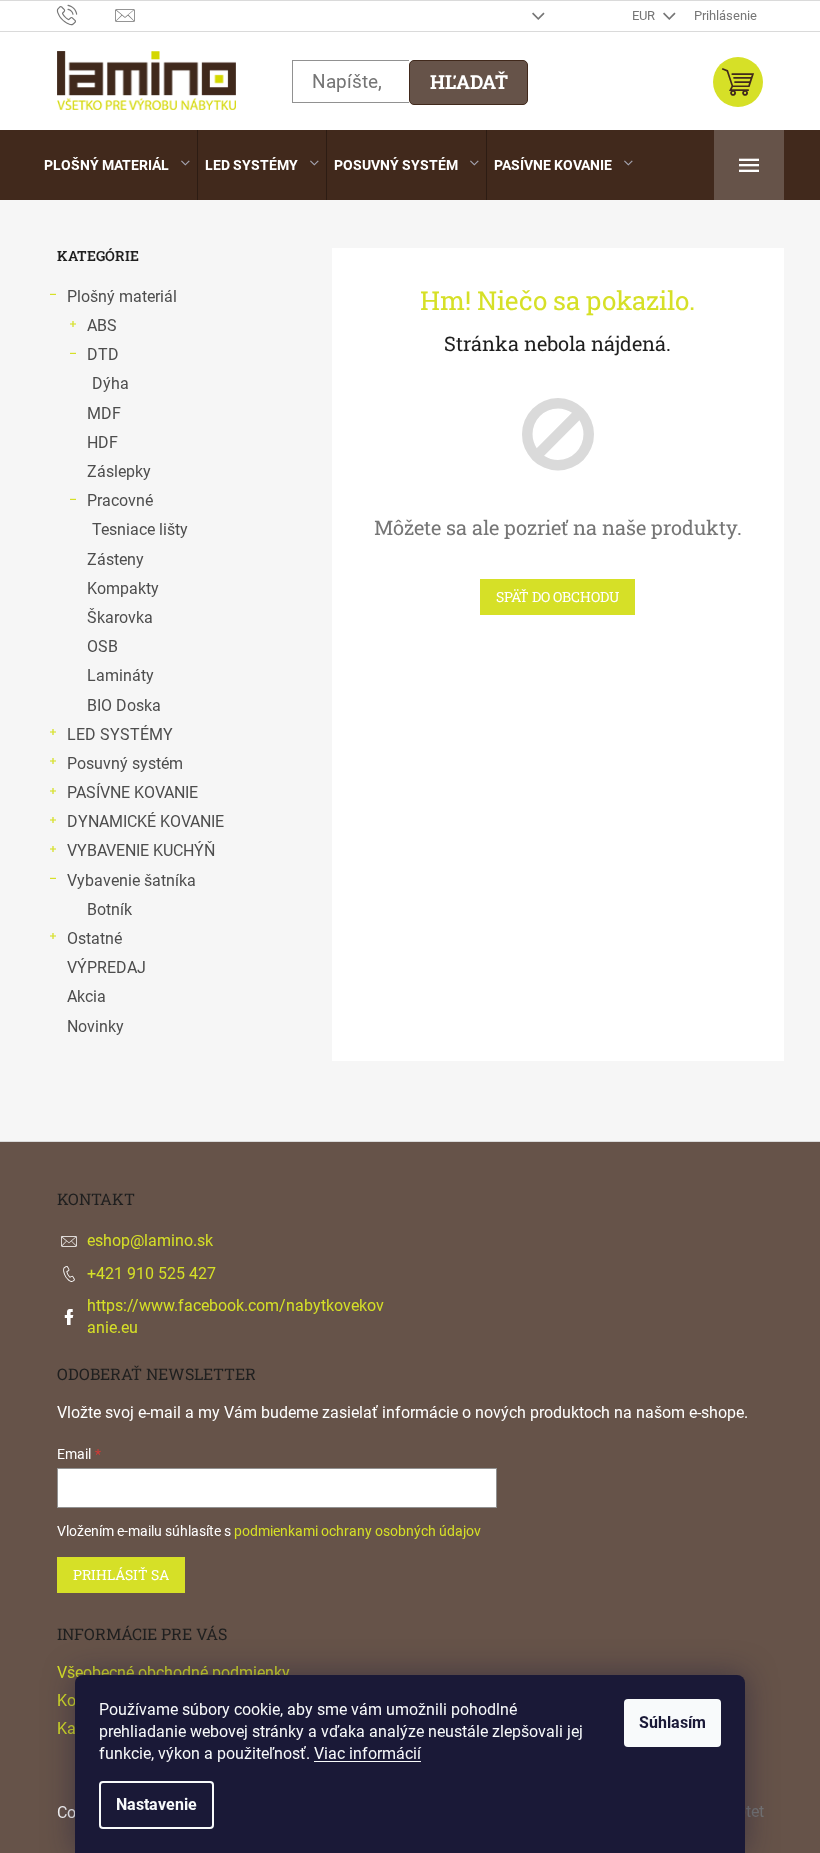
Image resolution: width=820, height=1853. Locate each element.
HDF (102, 442)
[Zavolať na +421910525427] (86, 14)
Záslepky (119, 471)
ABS (102, 325)
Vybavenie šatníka (131, 880)
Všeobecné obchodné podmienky (173, 1672)
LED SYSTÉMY (120, 734)
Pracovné (120, 500)
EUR (645, 15)
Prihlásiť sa (121, 1574)
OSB (102, 646)
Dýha (110, 383)
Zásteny (115, 559)
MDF (104, 413)
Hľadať (469, 81)
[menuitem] (117, 165)
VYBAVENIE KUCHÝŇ (141, 850)
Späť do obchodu (557, 596)
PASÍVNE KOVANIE (132, 792)
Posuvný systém (125, 763)
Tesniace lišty (140, 529)
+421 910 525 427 (151, 1273)
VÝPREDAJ (106, 967)
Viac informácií (367, 1753)
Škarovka (120, 617)
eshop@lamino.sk (150, 1240)
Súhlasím (672, 1722)
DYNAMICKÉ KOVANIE (145, 821)
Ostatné (94, 938)
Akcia (86, 996)
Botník (109, 909)
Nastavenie (156, 1804)
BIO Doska (124, 705)
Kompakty (123, 588)
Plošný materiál (122, 296)
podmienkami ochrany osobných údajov (357, 1531)
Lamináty (120, 675)
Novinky (95, 1026)
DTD (103, 354)
